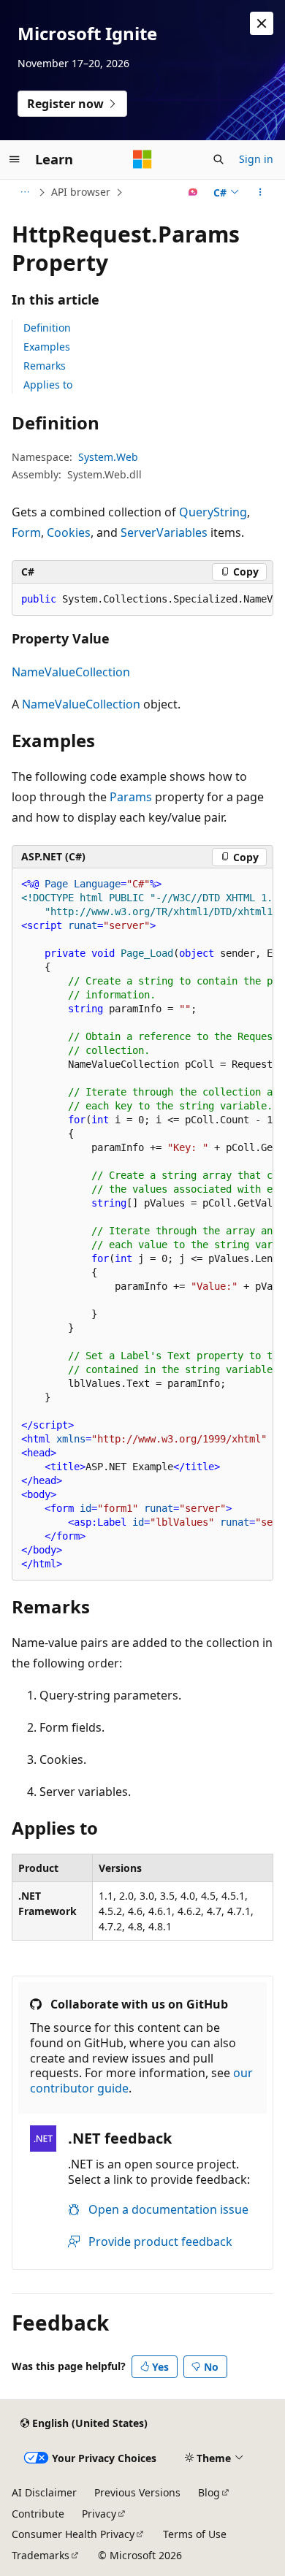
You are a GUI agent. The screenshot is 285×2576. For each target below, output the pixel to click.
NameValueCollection (71, 672)
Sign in (256, 159)
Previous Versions (137, 2492)
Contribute (38, 2514)
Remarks (45, 366)
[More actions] (261, 192)
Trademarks (41, 2555)
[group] (142, 600)
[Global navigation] (15, 159)
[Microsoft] (142, 159)
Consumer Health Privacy (73, 2534)
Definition (47, 328)
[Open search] (218, 159)
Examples (47, 347)
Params (131, 797)
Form (26, 532)
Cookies (69, 532)
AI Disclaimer (44, 2492)
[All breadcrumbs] (24, 192)
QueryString (213, 512)
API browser (81, 192)
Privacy (99, 2514)
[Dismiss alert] (262, 23)
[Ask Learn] (193, 192)
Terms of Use (195, 2534)
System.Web (108, 457)
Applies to (48, 385)
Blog (209, 2492)
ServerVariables (164, 532)
